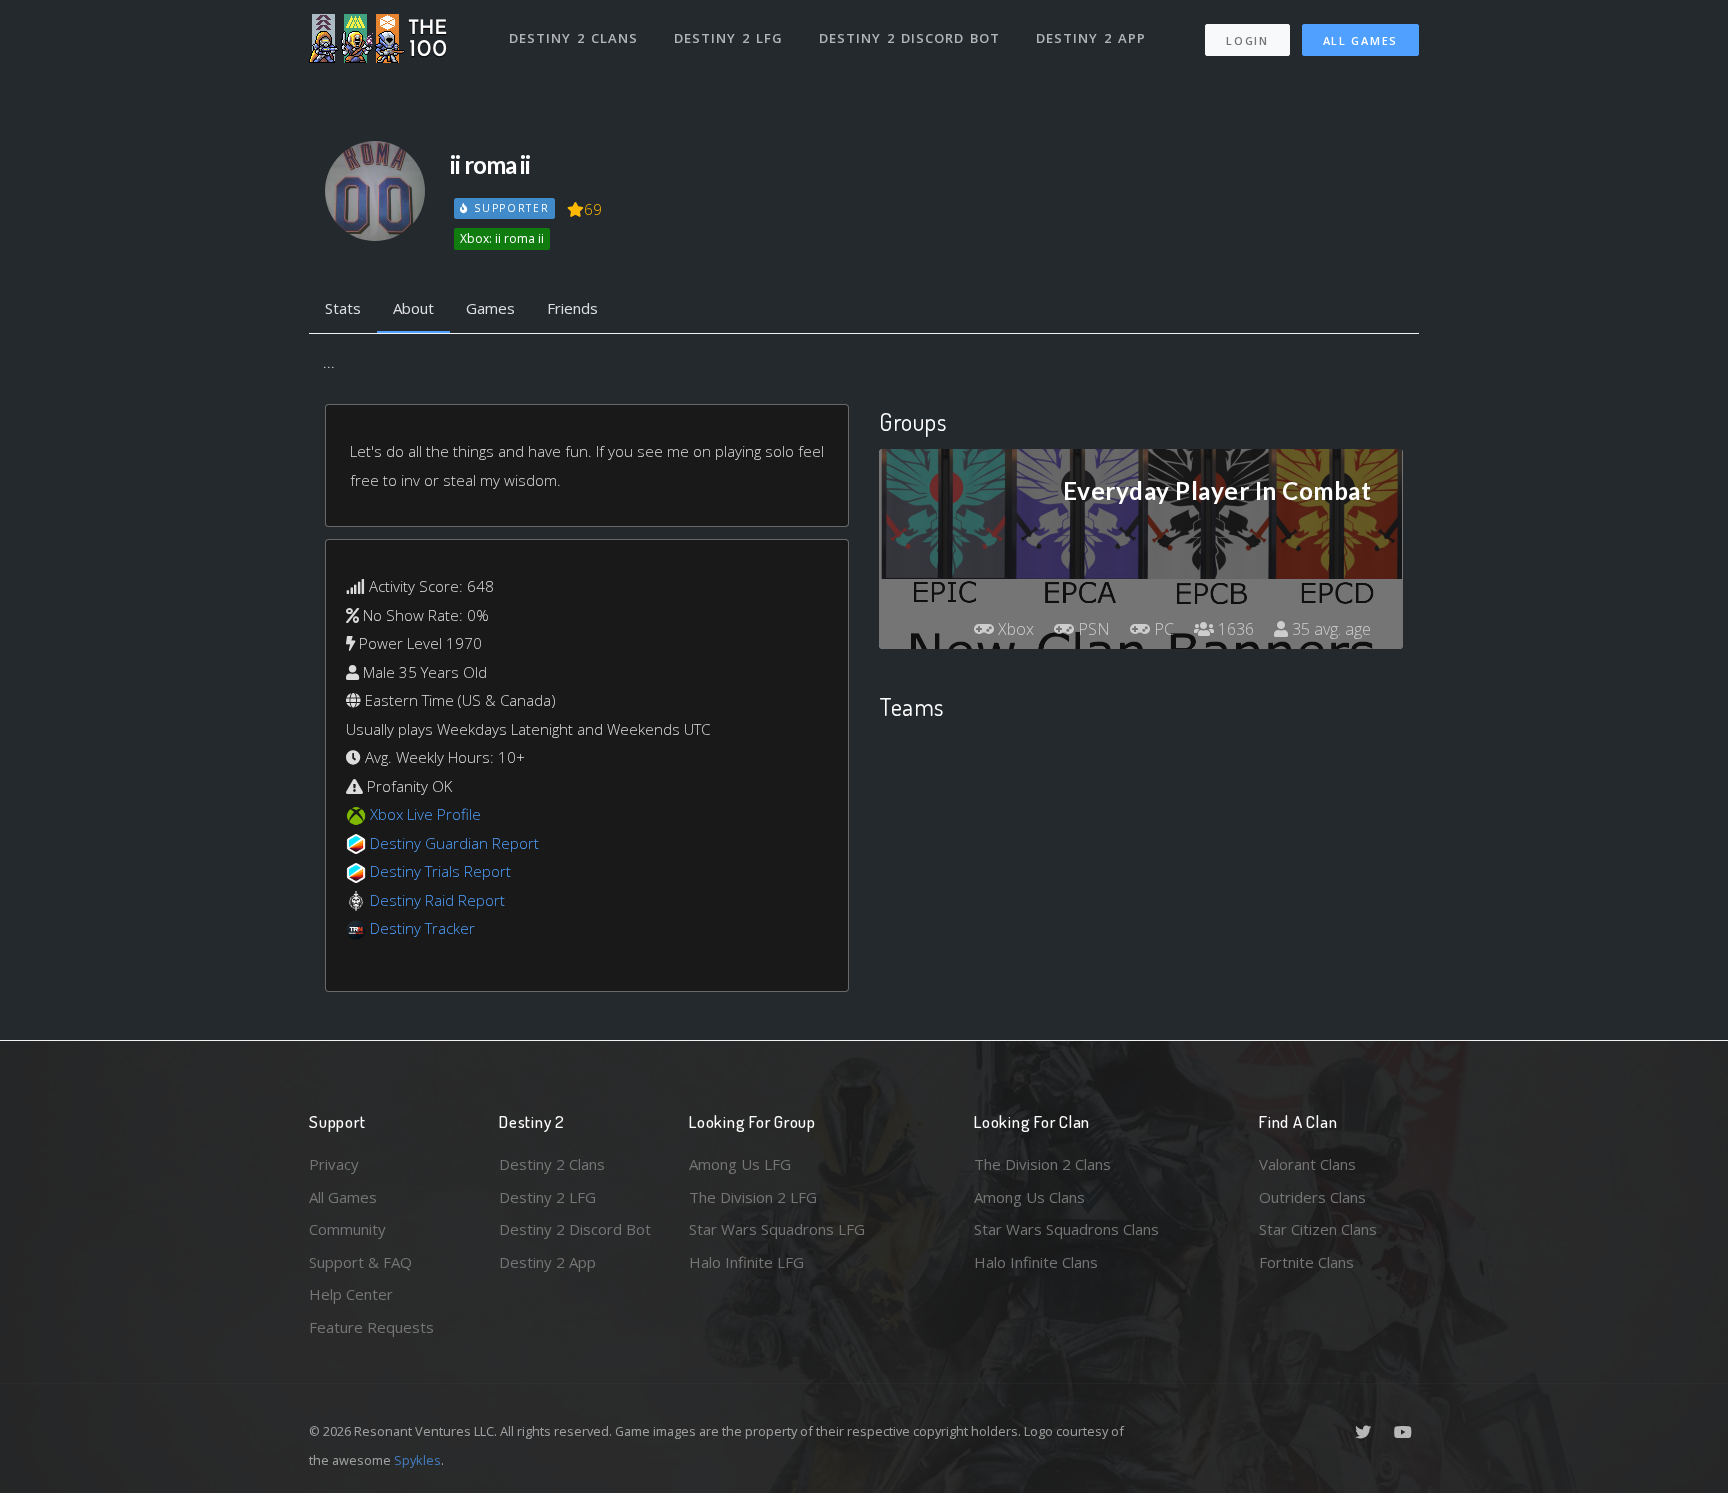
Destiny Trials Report (440, 871)
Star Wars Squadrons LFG (777, 1229)
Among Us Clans (1029, 1197)
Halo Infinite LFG (746, 1262)
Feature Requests (371, 1327)
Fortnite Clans (1306, 1262)
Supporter (509, 208)
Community (347, 1229)
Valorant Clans (1307, 1164)
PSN (1092, 629)
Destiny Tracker (422, 928)
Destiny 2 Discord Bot (909, 38)
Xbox (1014, 629)
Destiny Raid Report (437, 900)
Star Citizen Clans (1318, 1229)
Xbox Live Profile (425, 814)
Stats (343, 308)
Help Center (351, 1294)
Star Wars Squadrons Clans (1066, 1229)
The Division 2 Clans (1042, 1164)
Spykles (417, 1460)
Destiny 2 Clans (573, 38)
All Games (1360, 40)
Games (490, 308)
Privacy (334, 1164)
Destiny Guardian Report (454, 843)
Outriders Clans (1312, 1197)
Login (1247, 40)
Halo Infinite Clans (1036, 1262)
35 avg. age (1329, 629)
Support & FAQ (360, 1262)
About (413, 308)
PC (1162, 629)
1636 (1234, 629)
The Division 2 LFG (753, 1197)
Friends (572, 308)
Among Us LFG (740, 1164)
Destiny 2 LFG (728, 38)
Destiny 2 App (1091, 38)
